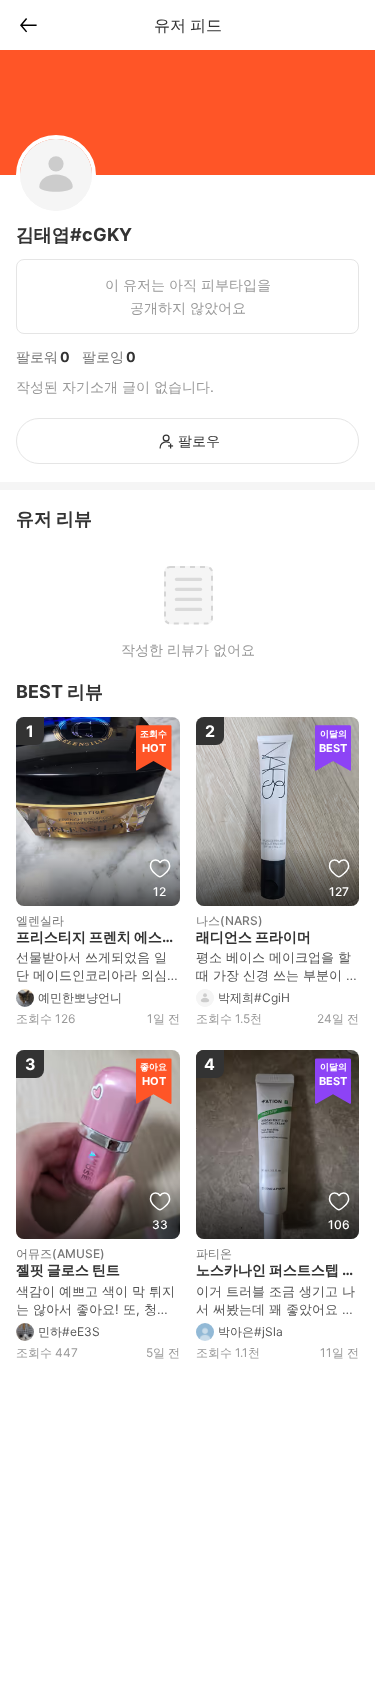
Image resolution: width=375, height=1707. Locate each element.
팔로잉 (103, 356)
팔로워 (37, 356)
